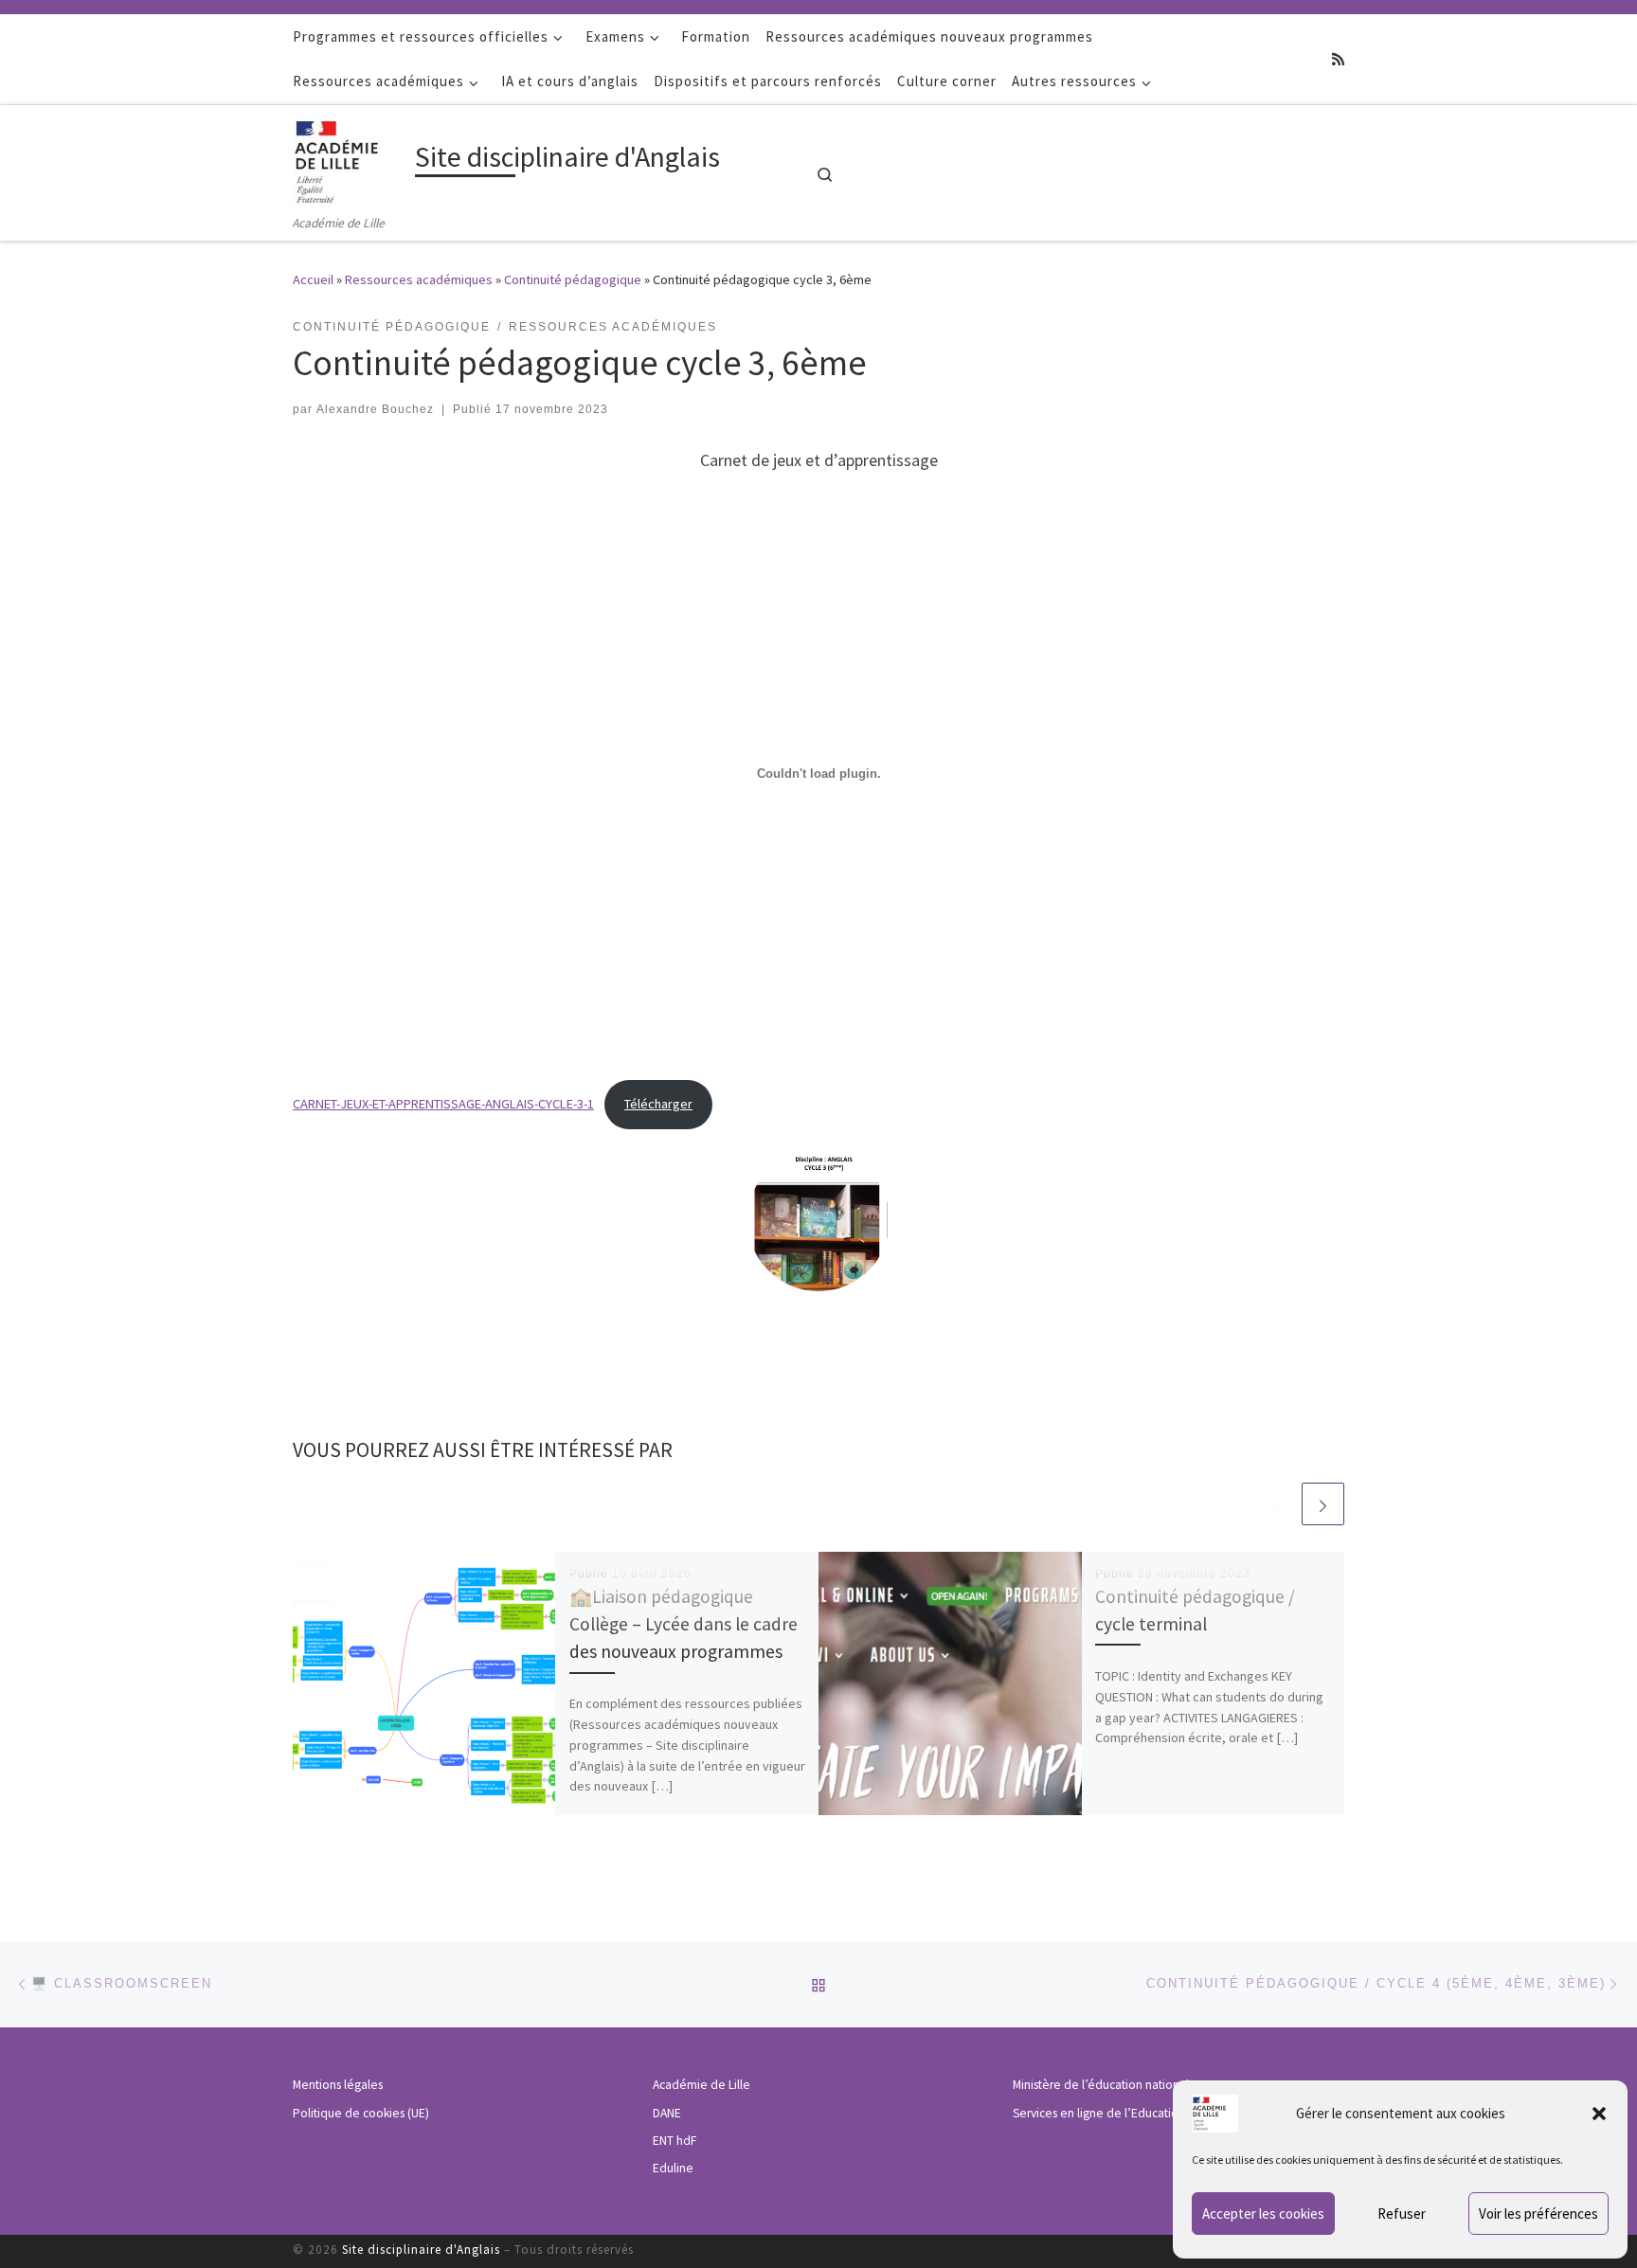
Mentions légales (338, 2085)
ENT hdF (675, 2141)
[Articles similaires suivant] (1323, 1504)
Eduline (673, 2168)
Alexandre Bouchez (375, 409)
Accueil (313, 279)
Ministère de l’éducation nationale (1105, 2085)
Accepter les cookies (1263, 2214)
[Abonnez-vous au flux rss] (1338, 59)
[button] (1599, 2114)
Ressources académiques (419, 279)
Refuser (1402, 2214)
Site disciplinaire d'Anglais (421, 2250)
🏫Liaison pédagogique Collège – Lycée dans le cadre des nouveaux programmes (684, 1624)
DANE (667, 2113)
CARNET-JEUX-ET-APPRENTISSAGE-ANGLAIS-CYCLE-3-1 (443, 1104)
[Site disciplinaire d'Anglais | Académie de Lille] (351, 158)
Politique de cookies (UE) (361, 2113)
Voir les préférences (1538, 2214)
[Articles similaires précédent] (1277, 1504)
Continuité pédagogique (573, 279)
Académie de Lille (702, 2085)
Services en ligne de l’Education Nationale (1126, 2113)
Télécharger (658, 1104)
